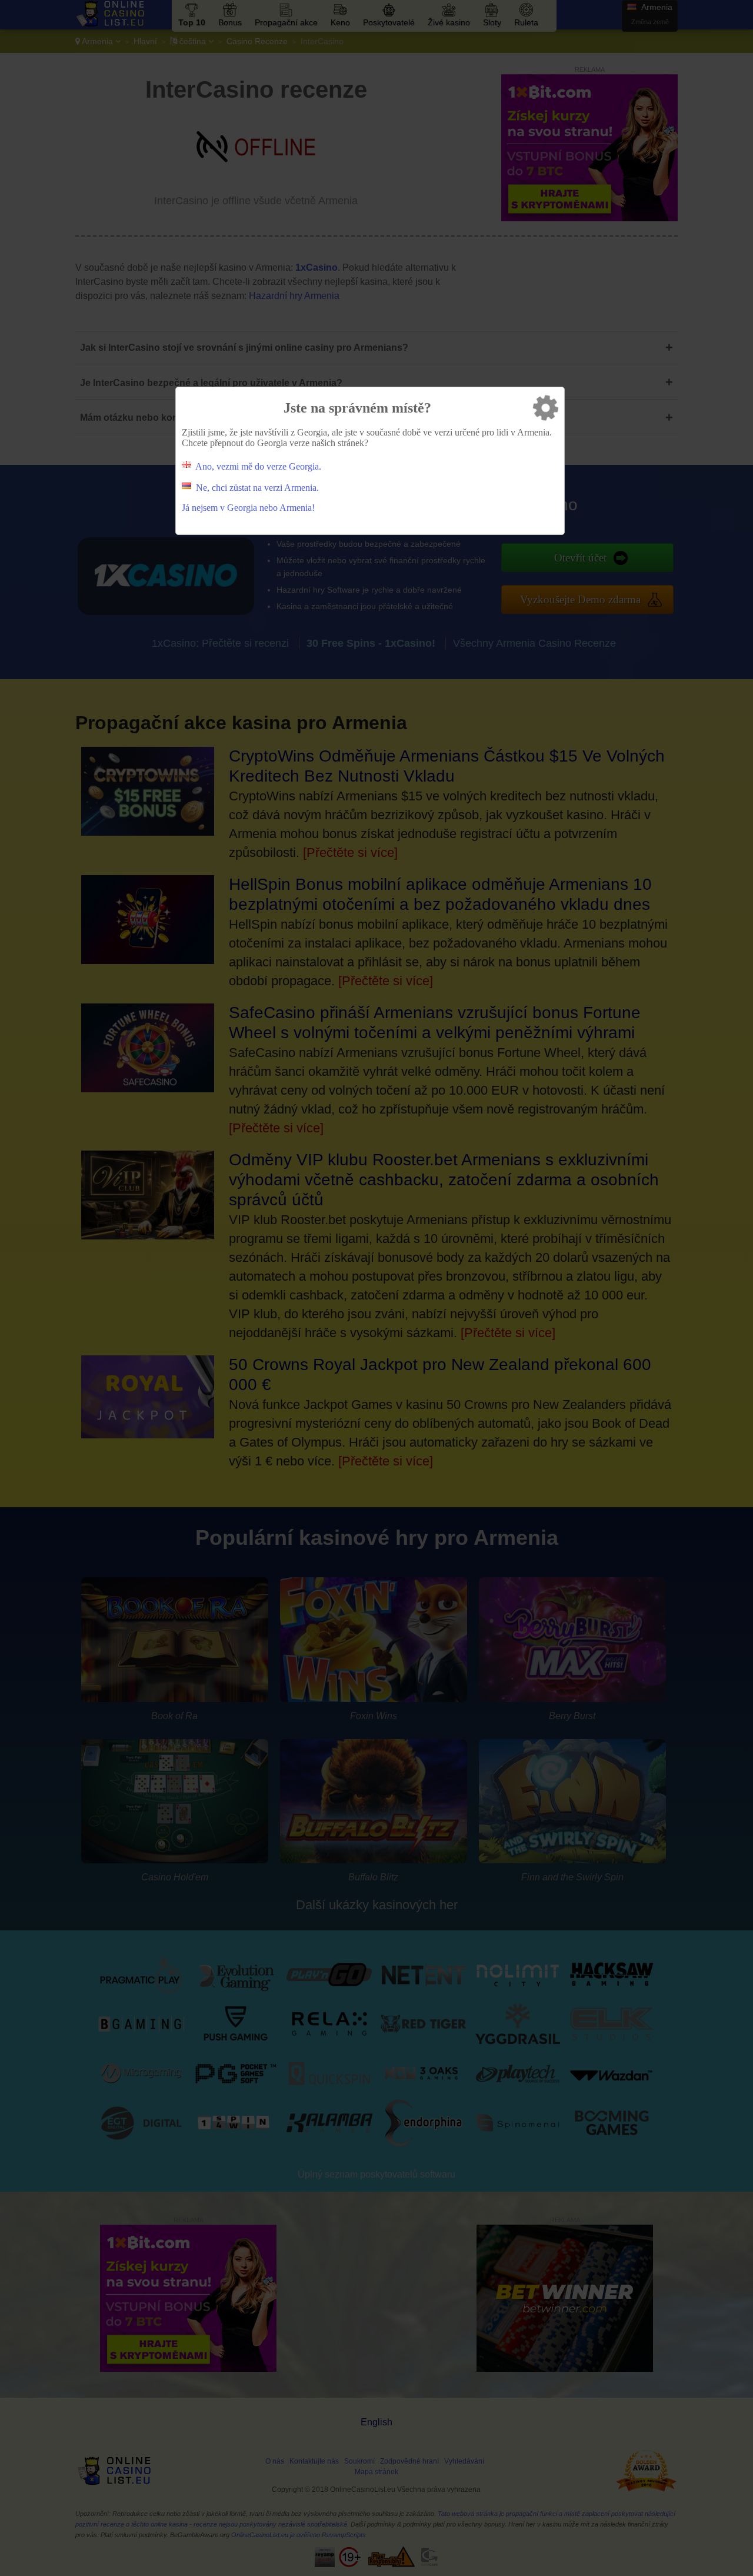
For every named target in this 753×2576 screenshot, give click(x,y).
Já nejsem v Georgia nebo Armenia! (248, 508)
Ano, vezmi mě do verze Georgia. (258, 466)
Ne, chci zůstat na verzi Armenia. (257, 488)
